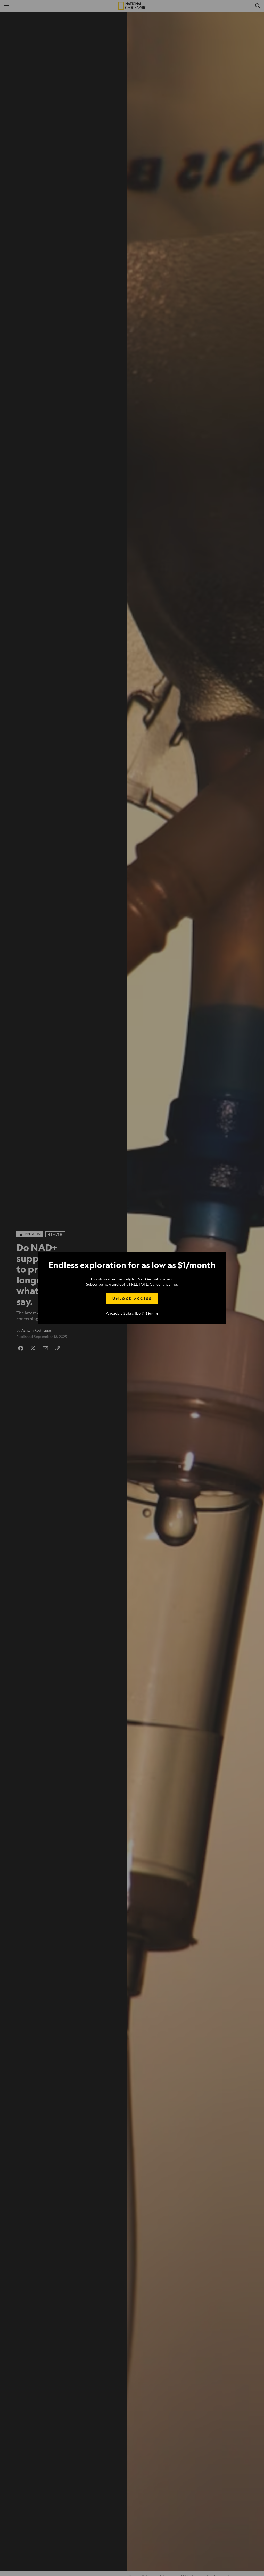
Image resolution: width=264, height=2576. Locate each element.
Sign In (152, 1313)
